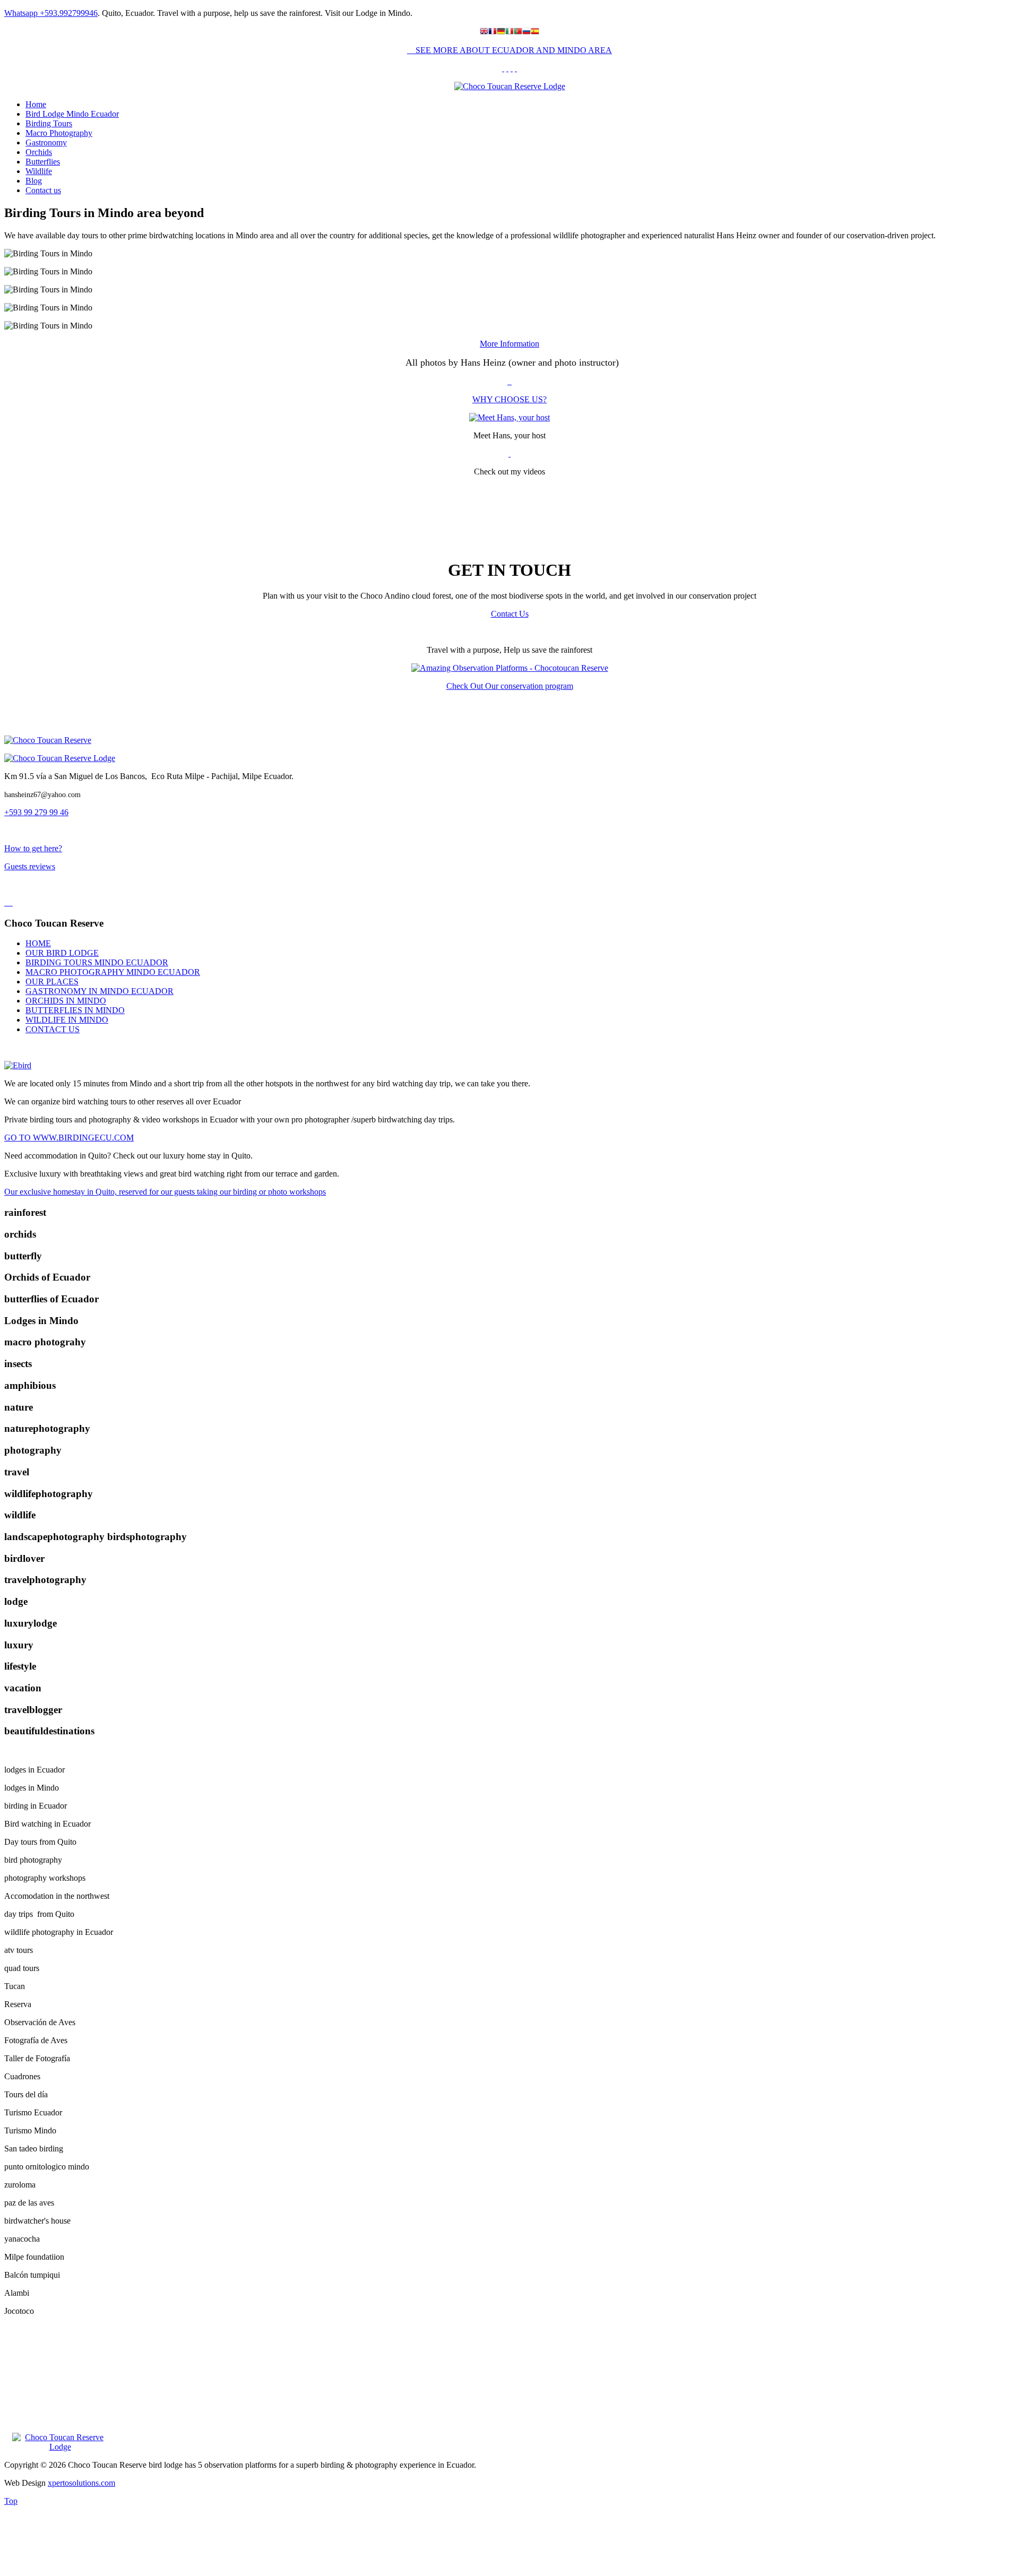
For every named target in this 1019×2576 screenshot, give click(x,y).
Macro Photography (59, 133)
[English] (484, 32)
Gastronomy (46, 142)
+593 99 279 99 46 (36, 812)
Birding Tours (49, 123)
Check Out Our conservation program (510, 686)
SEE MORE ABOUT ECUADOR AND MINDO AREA (513, 50)
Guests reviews (30, 866)
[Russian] (526, 32)
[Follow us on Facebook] (507, 68)
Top (11, 2501)
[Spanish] (535, 32)
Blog (34, 181)
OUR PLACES (52, 982)
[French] (493, 32)
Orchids (39, 152)
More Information (509, 344)
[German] (501, 32)
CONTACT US (53, 1029)
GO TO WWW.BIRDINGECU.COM (69, 1138)
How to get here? (33, 848)
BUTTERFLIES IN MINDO (75, 1010)
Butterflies (43, 162)
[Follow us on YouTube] (509, 453)
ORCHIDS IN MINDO (66, 1001)
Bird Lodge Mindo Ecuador (72, 114)
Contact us (43, 190)
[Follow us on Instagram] (503, 68)
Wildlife (39, 171)
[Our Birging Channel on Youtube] (516, 68)
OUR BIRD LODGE (62, 953)
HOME (38, 943)
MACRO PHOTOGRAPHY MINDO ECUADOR (113, 972)
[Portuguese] (518, 32)
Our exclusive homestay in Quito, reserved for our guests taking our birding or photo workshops (165, 1192)
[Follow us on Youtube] (512, 68)
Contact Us (510, 614)
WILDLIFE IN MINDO (67, 1020)
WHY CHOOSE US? (509, 399)
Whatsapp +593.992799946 (51, 13)
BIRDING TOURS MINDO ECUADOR (97, 962)
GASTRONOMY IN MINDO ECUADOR (100, 991)
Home (36, 104)
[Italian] (509, 32)
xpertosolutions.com (81, 2483)
